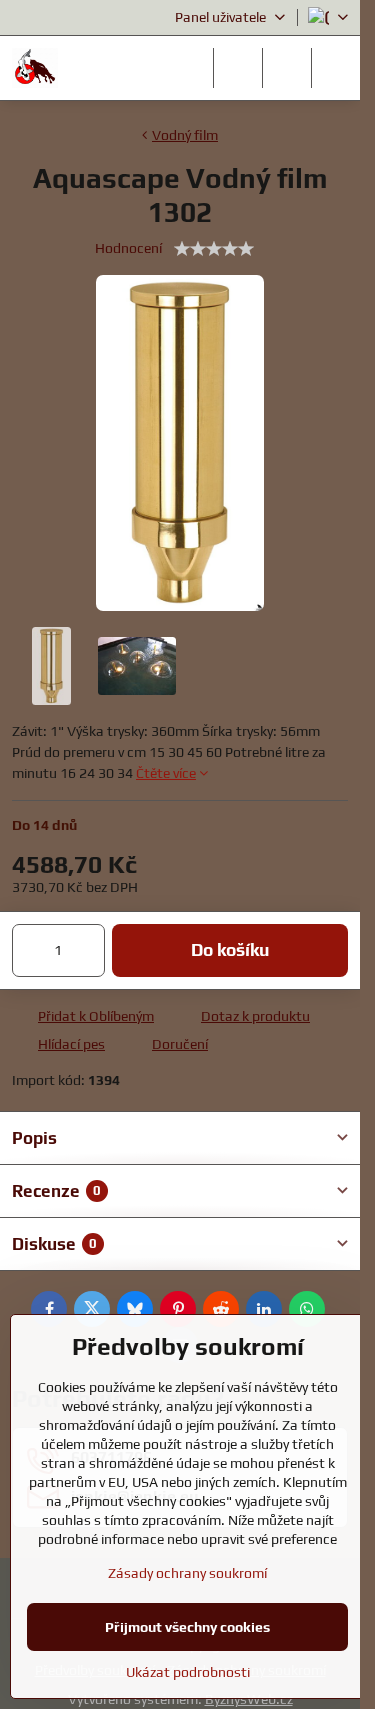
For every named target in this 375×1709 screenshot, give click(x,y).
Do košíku (230, 950)
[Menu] (336, 68)
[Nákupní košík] (287, 68)
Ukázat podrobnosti (188, 1672)
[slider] (214, 249)
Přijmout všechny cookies (187, 1627)
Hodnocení (128, 248)
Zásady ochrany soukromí (187, 1573)
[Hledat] (238, 68)
